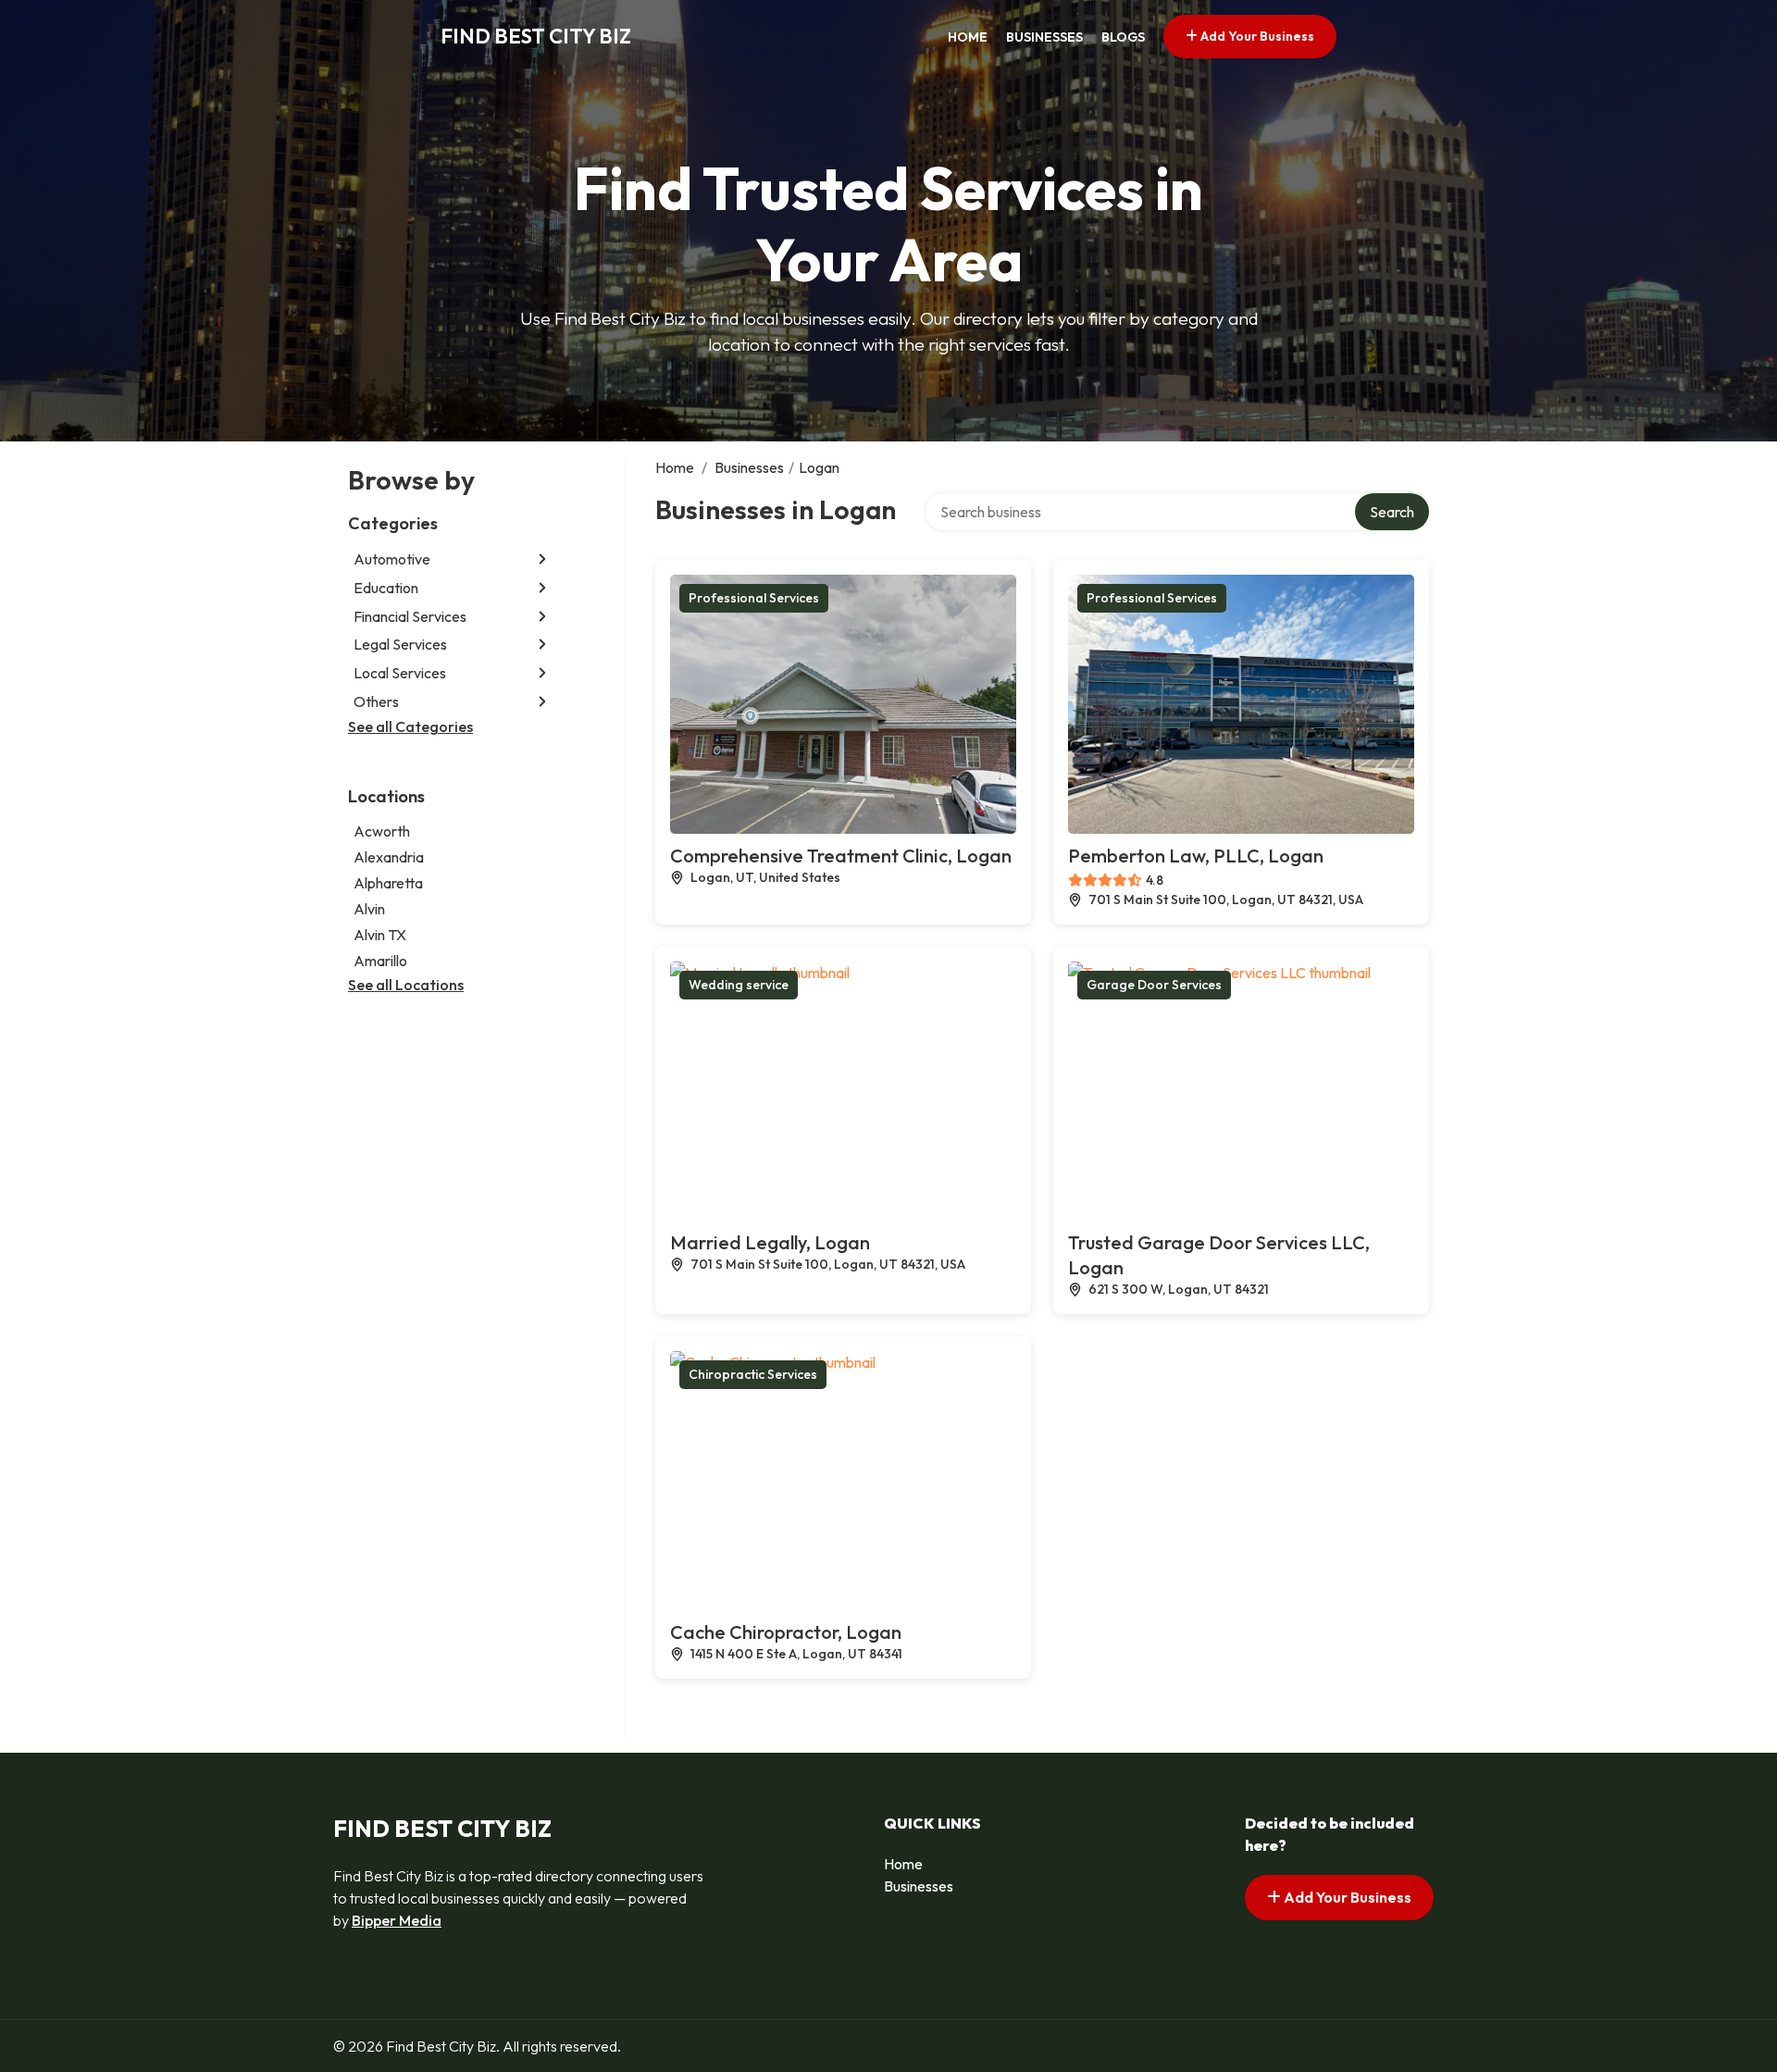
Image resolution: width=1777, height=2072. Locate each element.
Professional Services (754, 598)
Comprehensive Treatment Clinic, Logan (841, 856)
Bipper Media (397, 1920)
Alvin (369, 909)
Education (386, 588)
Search (1392, 512)
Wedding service (739, 985)
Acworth (382, 831)
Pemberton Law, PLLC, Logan (1196, 856)
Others (376, 701)
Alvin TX (380, 935)
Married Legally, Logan (770, 1242)
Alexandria (389, 857)
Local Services (400, 673)
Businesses (1044, 37)
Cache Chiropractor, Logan (786, 1632)
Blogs (1123, 37)
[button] (542, 559)
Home (968, 37)
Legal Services (400, 644)
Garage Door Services (1154, 985)
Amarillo (380, 961)
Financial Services (410, 616)
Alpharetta (388, 883)
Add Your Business (1256, 36)
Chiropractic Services (753, 1374)
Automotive (392, 559)
